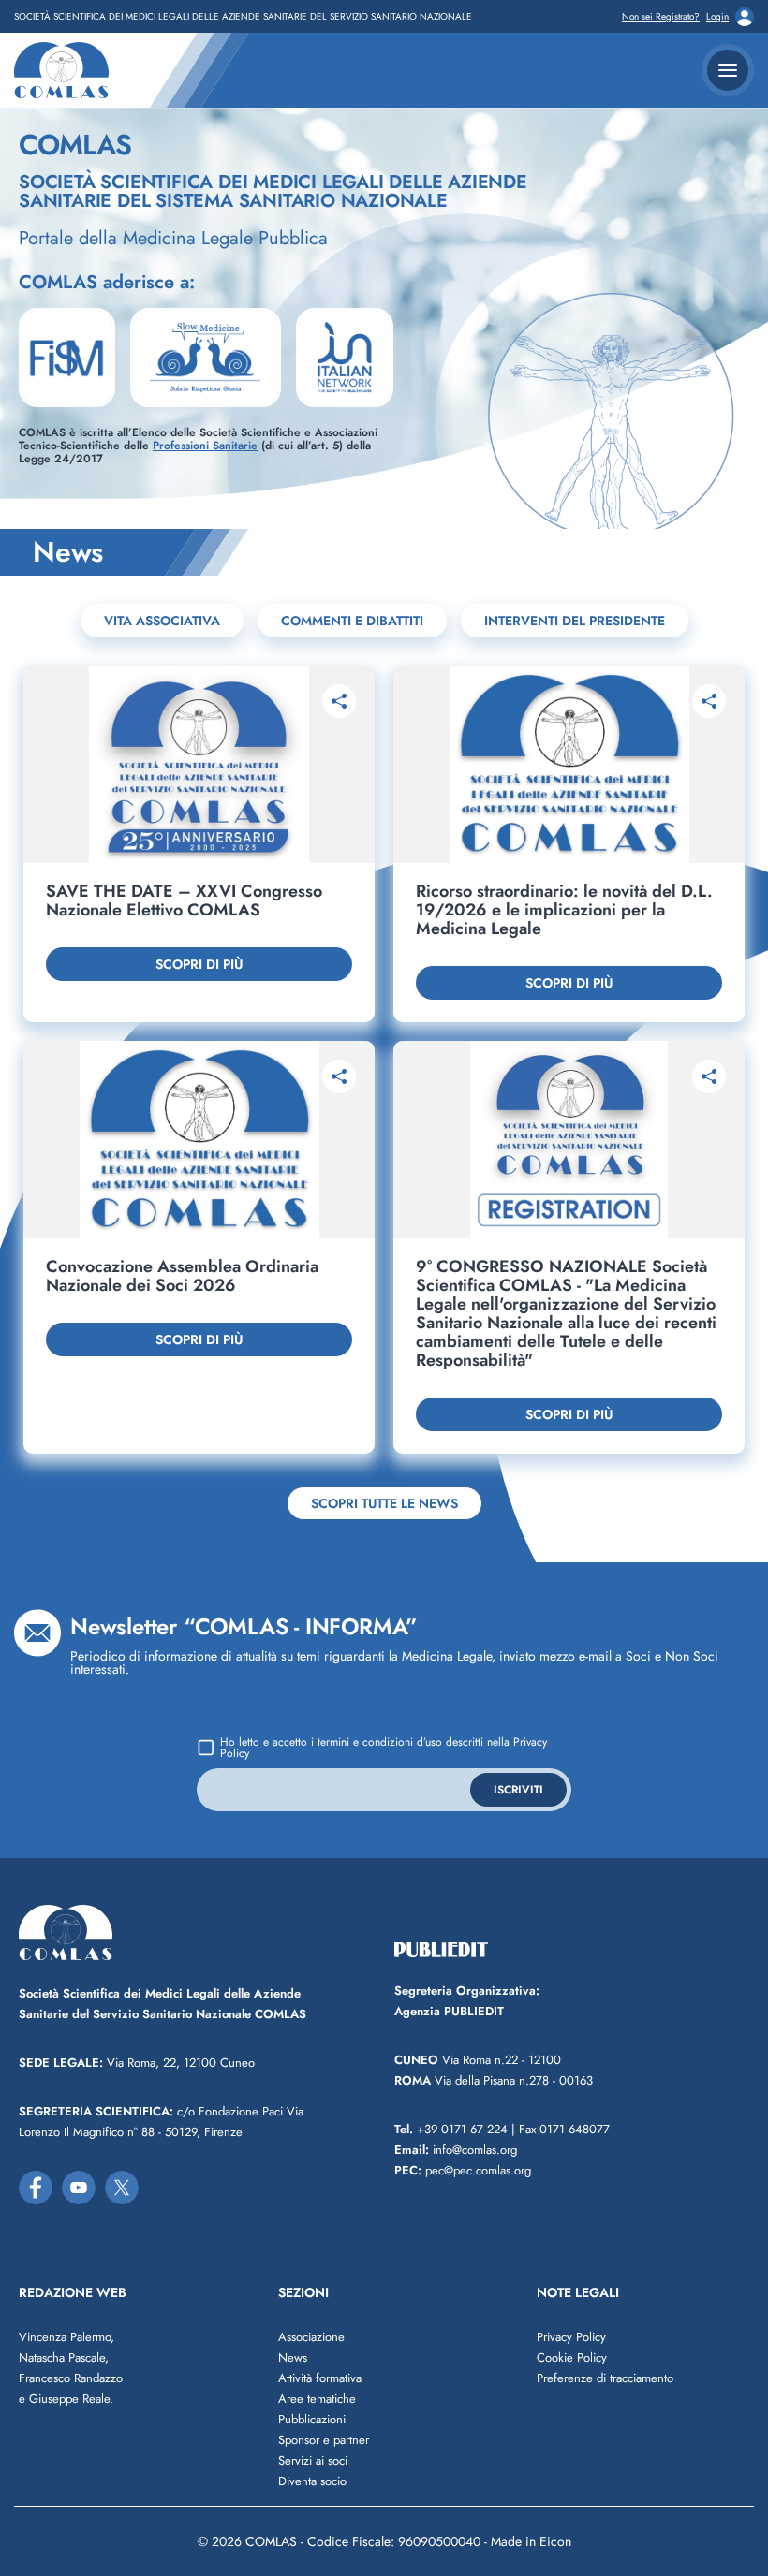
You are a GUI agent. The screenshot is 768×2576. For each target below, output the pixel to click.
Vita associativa (162, 621)
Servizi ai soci (313, 2460)
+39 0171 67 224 (451, 2129)
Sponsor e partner (324, 2440)
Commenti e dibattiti (352, 621)
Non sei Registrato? (661, 17)
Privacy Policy (571, 2337)
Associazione (311, 2337)
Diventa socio (312, 2481)
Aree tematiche (317, 2399)
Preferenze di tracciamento (605, 2378)
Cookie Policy (572, 2357)
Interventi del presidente (575, 621)
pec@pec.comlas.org (463, 2170)
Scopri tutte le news (384, 1503)
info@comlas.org (456, 2150)
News (293, 2357)
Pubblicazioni (312, 2419)
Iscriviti (518, 1790)
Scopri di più (199, 964)
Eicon (555, 2541)
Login (717, 17)
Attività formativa (320, 2378)
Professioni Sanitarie (205, 446)
